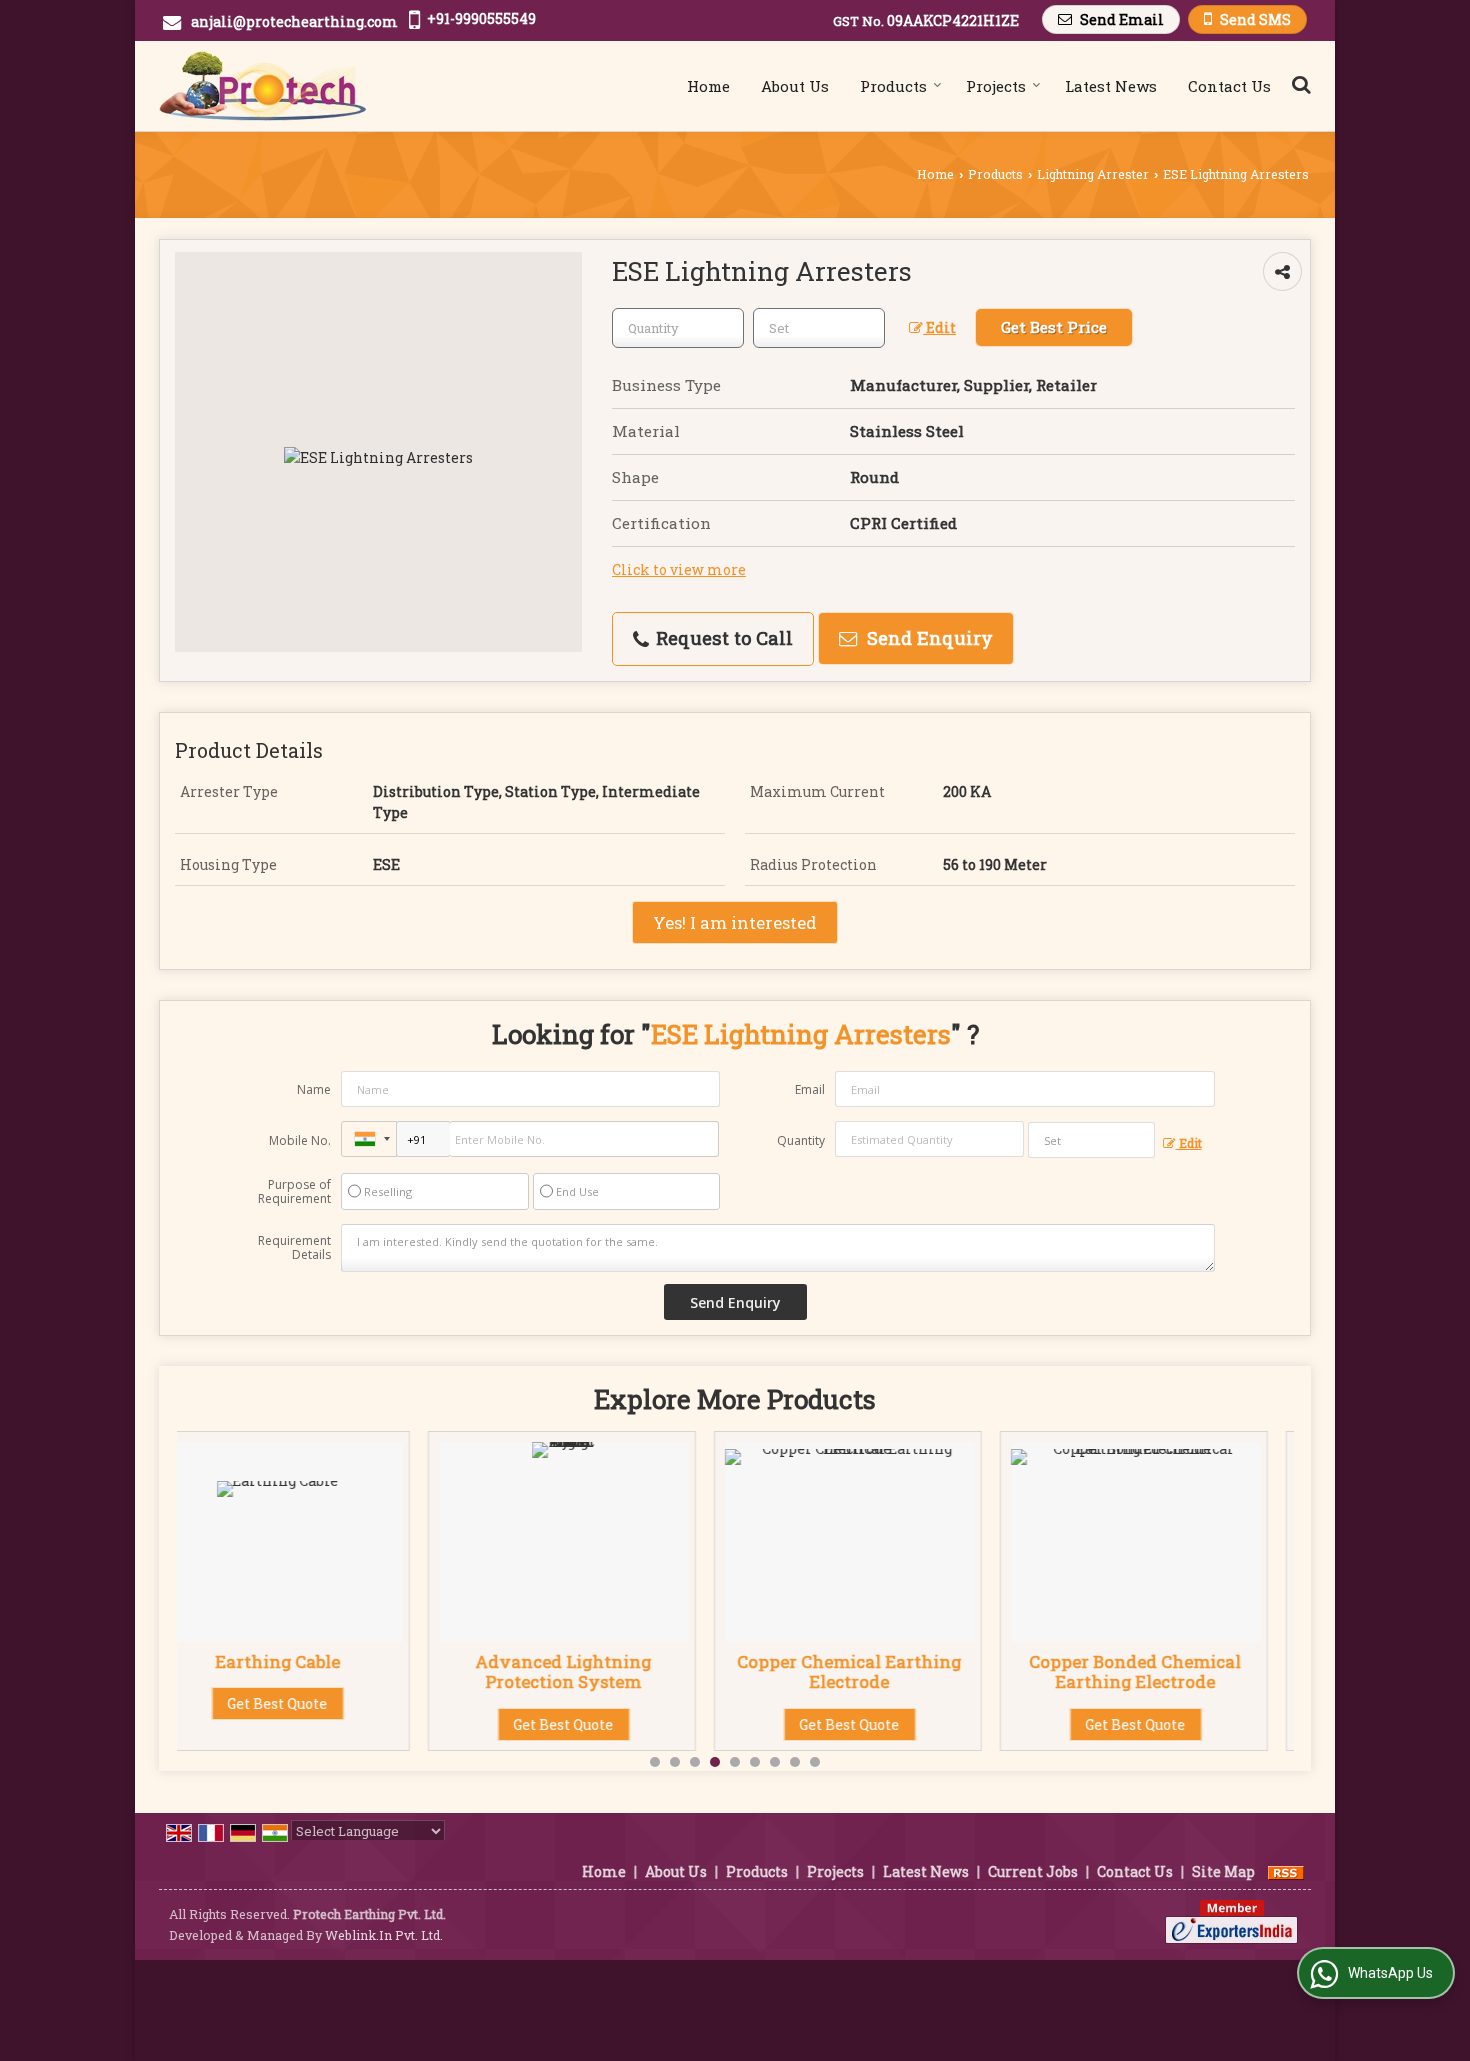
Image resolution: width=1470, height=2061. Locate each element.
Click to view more (679, 569)
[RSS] (1286, 1871)
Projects (996, 86)
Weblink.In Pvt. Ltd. (384, 1935)
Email (810, 1089)
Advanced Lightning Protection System (313, 1671)
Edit (939, 327)
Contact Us (1229, 86)
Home (708, 86)
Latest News (1111, 86)
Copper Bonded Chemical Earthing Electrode (885, 1671)
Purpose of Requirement (294, 1192)
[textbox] (819, 328)
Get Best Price (1054, 327)
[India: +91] (369, 1139)
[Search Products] (1298, 84)
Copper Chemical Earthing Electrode (599, 1671)
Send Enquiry (927, 638)
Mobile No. (300, 1140)
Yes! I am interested (735, 922)
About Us (795, 86)
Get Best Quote (313, 1724)
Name (314, 1089)
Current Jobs (1033, 1871)
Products (893, 86)
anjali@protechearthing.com (294, 21)
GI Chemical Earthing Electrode (1171, 1671)
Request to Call (722, 638)
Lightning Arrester (1093, 174)
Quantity (801, 1140)
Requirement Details (294, 1248)
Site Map (1223, 1871)
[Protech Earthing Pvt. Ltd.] (262, 86)
